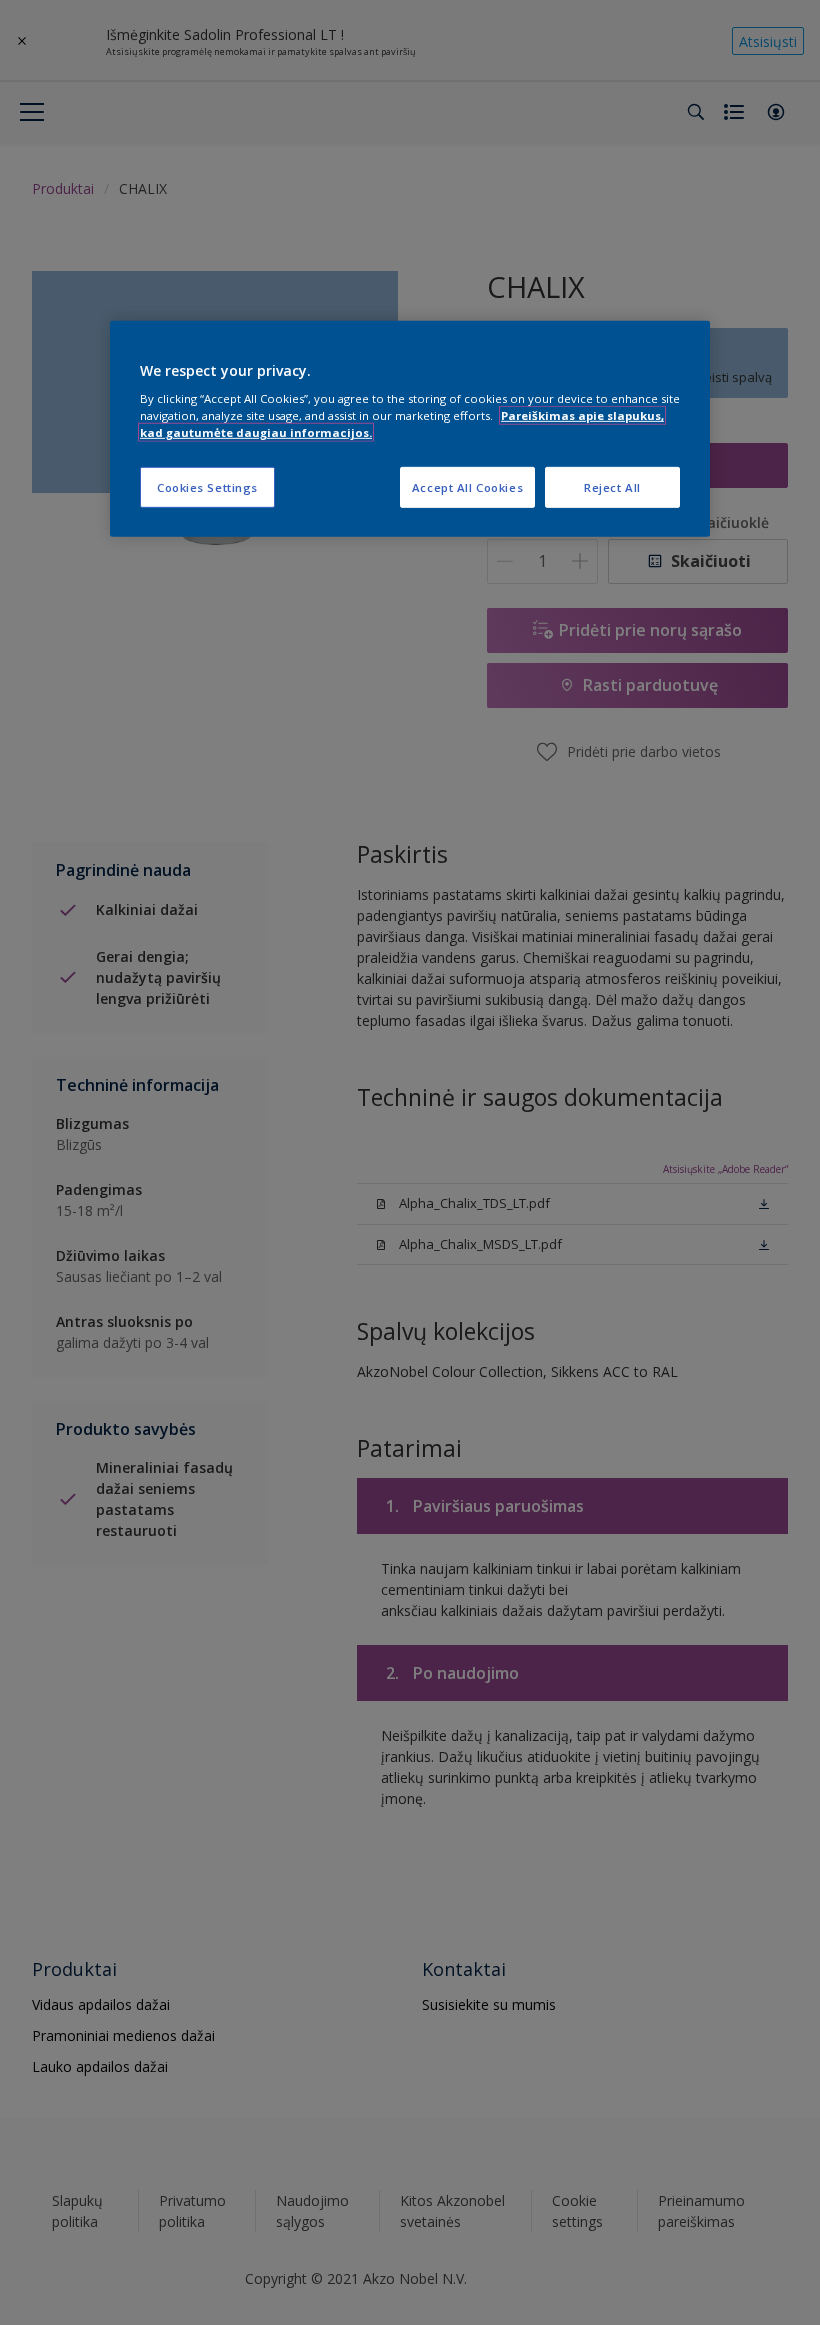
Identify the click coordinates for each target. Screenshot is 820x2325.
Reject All (612, 486)
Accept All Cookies (467, 486)
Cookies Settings (207, 486)
